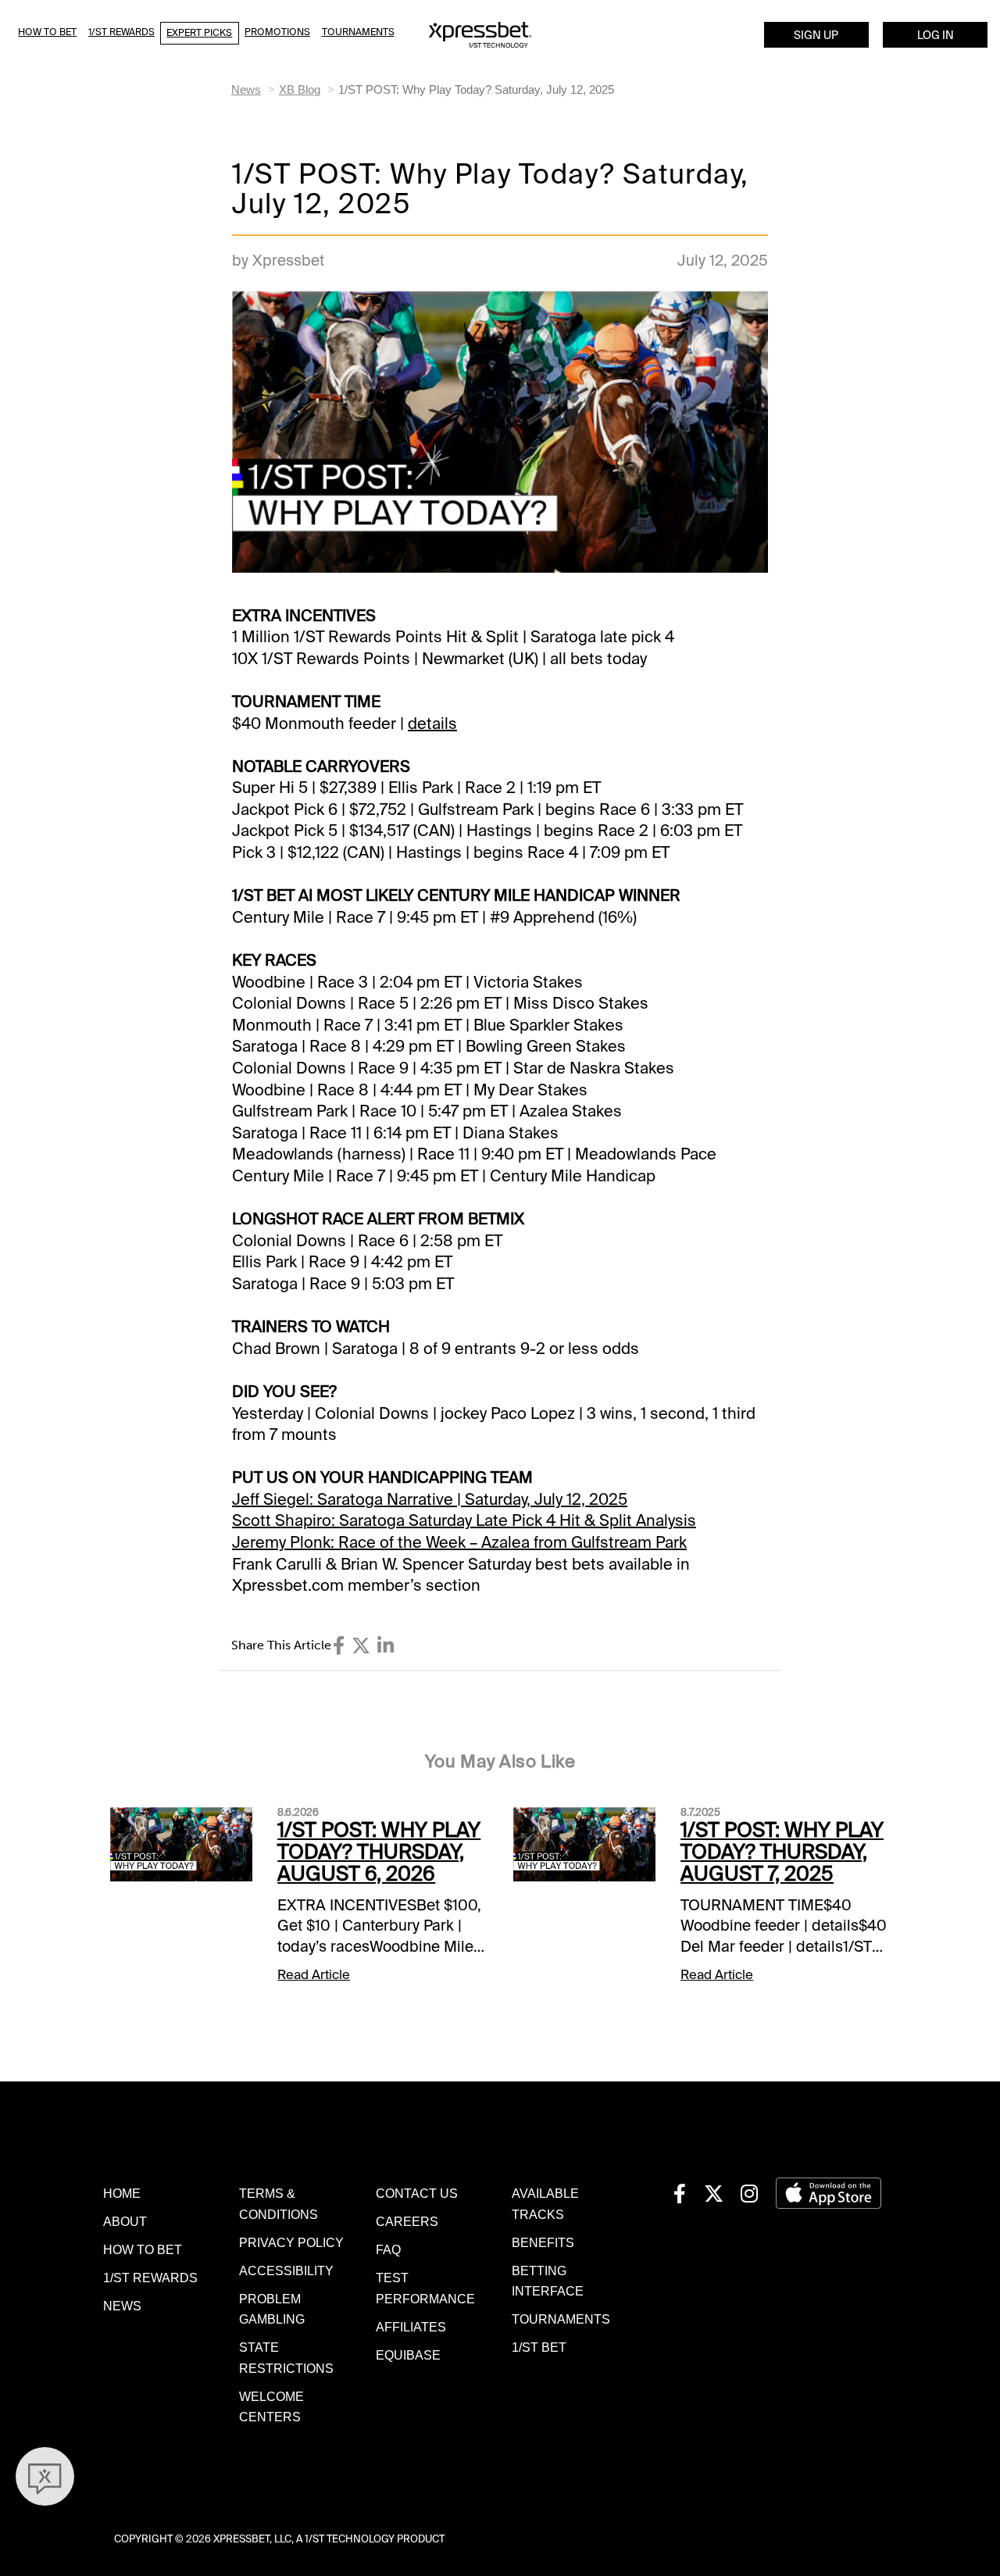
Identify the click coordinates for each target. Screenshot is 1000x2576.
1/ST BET (539, 2347)
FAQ (388, 2249)
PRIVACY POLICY (291, 2242)
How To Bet (47, 32)
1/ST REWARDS (150, 2278)
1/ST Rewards (121, 32)
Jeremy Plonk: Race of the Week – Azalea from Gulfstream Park (459, 1542)
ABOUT (125, 2221)
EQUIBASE (408, 2355)
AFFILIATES (411, 2327)
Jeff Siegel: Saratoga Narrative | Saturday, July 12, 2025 (430, 1499)
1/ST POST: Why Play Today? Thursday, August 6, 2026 (379, 1852)
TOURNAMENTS (561, 2319)
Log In (936, 35)
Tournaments (358, 32)
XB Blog (300, 89)
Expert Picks (199, 33)
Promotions (277, 32)
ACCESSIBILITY (286, 2271)
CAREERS (407, 2221)
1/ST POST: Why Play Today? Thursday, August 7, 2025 (782, 1852)
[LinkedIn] (386, 1646)
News (246, 89)
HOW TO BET (143, 2249)
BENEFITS (543, 2242)
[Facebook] (339, 1646)
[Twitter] (361, 1646)
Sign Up (816, 35)
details (432, 723)
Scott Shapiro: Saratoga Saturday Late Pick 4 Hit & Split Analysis (464, 1520)
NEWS (122, 2306)
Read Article (314, 1975)
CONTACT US (417, 2193)
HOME (122, 2193)
